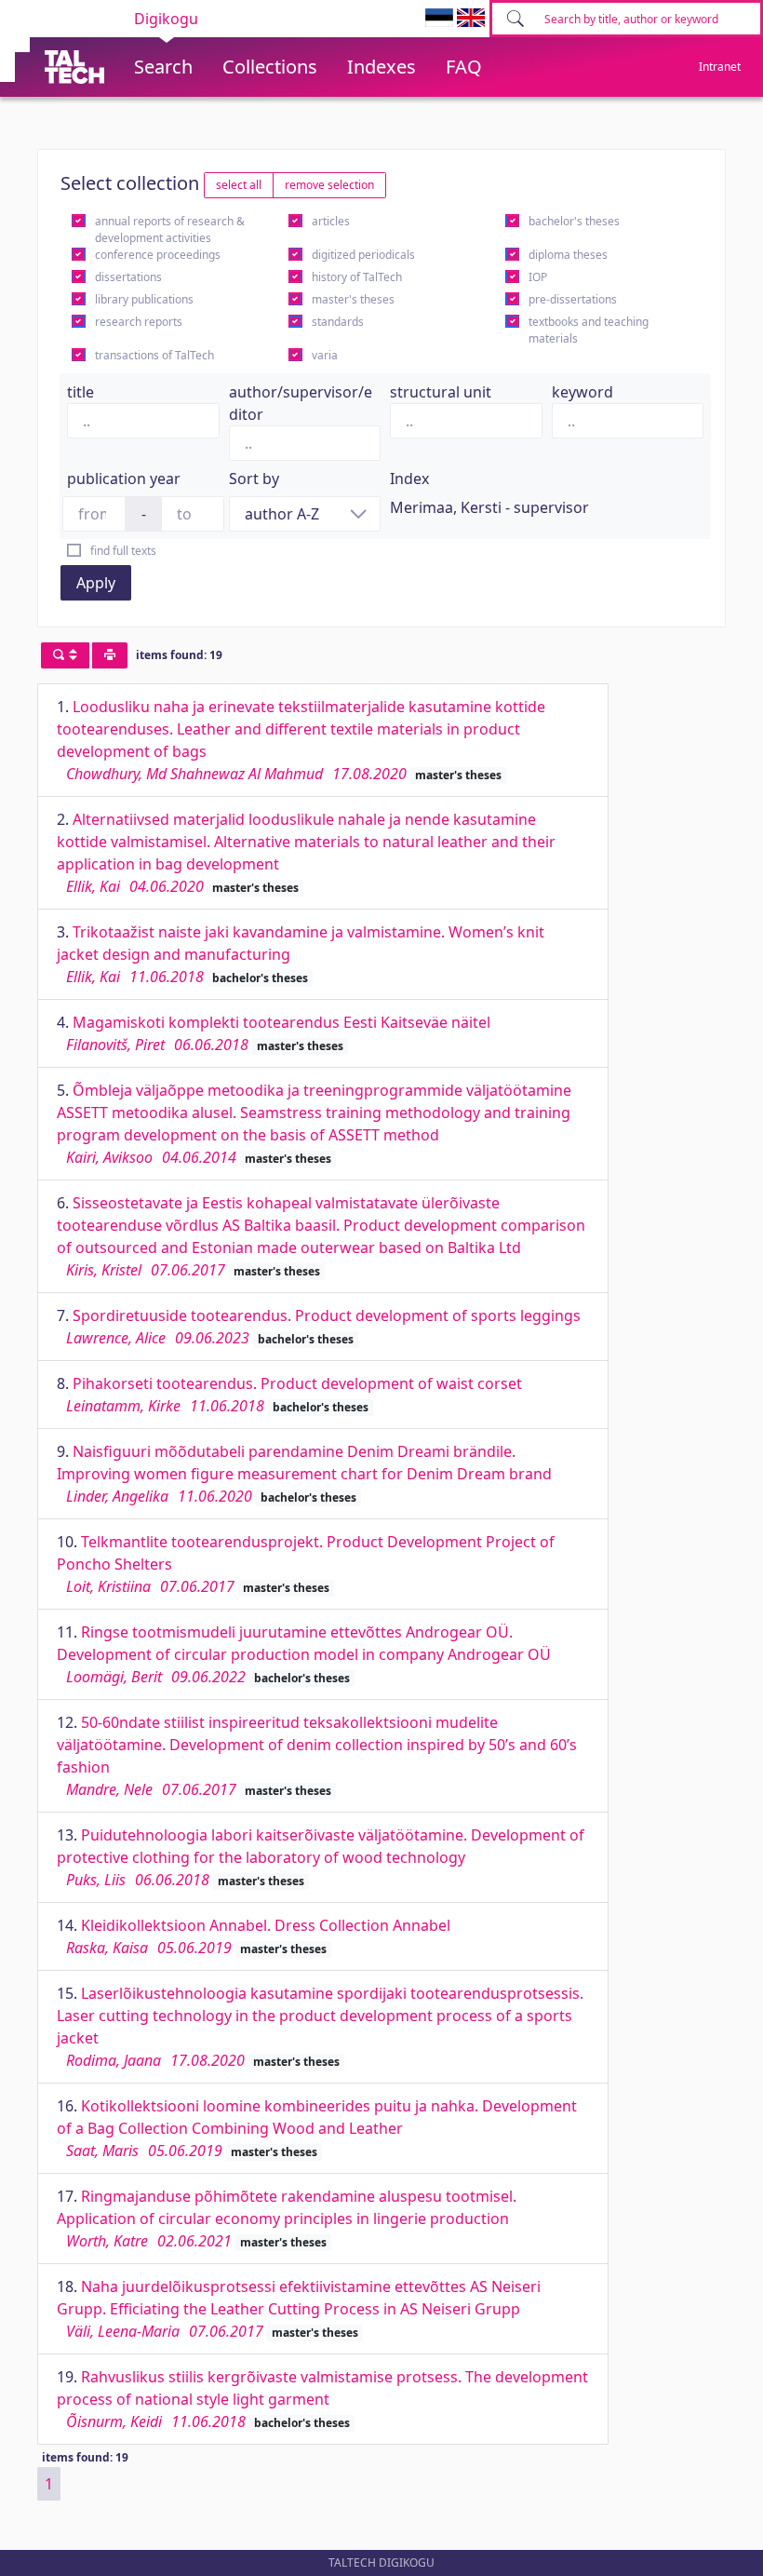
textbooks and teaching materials (589, 330)
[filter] (65, 655)
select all (239, 185)
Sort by (254, 479)
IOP (538, 277)
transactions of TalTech (154, 355)
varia (325, 355)
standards (338, 322)
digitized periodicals (363, 255)
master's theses (353, 299)
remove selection (329, 185)
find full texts (123, 551)
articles (331, 221)
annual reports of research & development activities (170, 229)
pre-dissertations (573, 299)
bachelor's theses (574, 221)
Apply (96, 583)
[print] (110, 655)
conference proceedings (158, 255)
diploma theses (568, 255)
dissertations (128, 277)
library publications (144, 299)
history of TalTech (357, 277)
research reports (139, 322)
